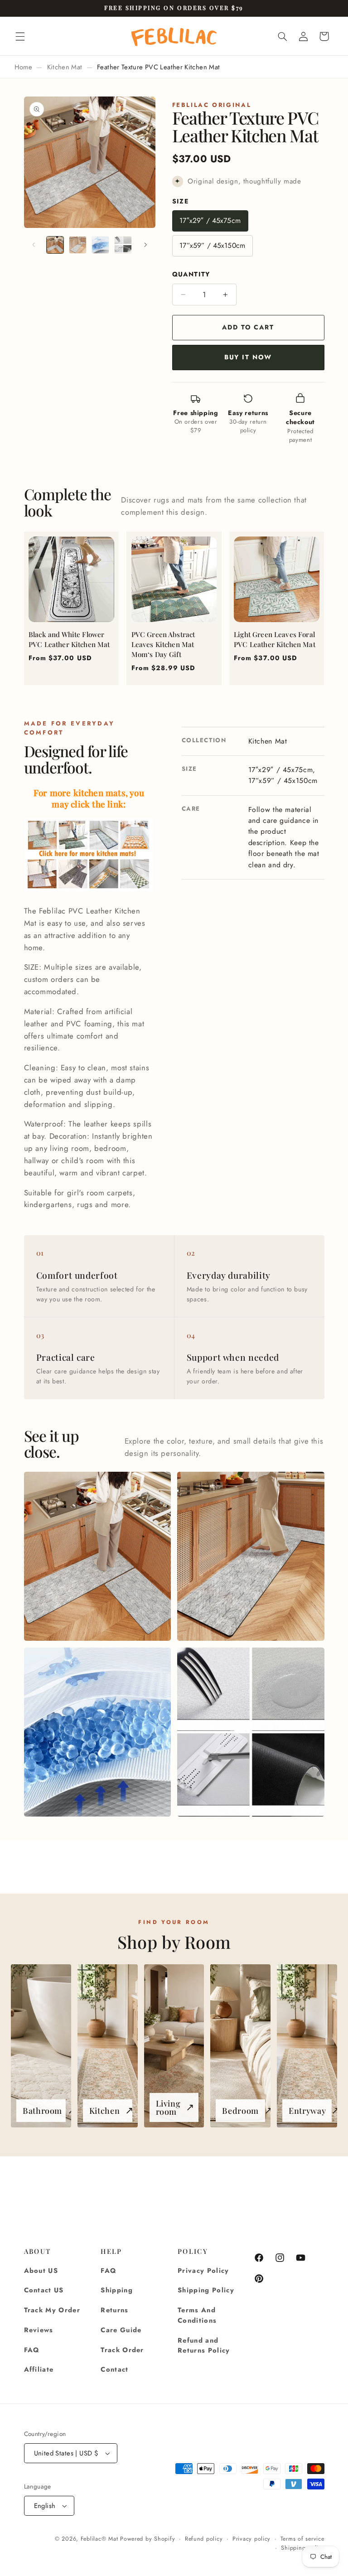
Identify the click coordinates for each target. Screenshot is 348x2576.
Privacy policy (251, 2539)
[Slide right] (145, 245)
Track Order (122, 2350)
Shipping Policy (206, 2290)
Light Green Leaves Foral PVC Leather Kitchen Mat (275, 639)
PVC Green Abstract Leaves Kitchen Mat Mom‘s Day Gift (163, 644)
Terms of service (302, 2539)
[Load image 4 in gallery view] (123, 245)
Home (23, 67)
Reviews (39, 2330)
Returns (114, 2310)
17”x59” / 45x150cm (212, 245)
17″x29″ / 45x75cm (210, 220)
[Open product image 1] (97, 1556)
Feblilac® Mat (99, 2539)
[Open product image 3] (97, 1732)
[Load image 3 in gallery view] (101, 245)
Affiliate (39, 2369)
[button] (20, 36)
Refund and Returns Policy (204, 2346)
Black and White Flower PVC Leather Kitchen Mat (69, 639)
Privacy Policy (203, 2271)
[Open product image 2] (251, 1556)
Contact (114, 2369)
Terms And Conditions (197, 2315)
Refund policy (204, 2539)
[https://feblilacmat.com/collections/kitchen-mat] (89, 890)
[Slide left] (34, 245)
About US (41, 2271)
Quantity (191, 274)
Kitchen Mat (65, 67)
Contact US (44, 2290)
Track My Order (52, 2310)
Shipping (117, 2290)
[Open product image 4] (251, 1732)
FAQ (32, 2350)
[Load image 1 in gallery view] (55, 245)
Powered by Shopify (147, 2539)
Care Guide (121, 2330)
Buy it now (248, 357)
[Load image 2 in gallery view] (78, 245)
